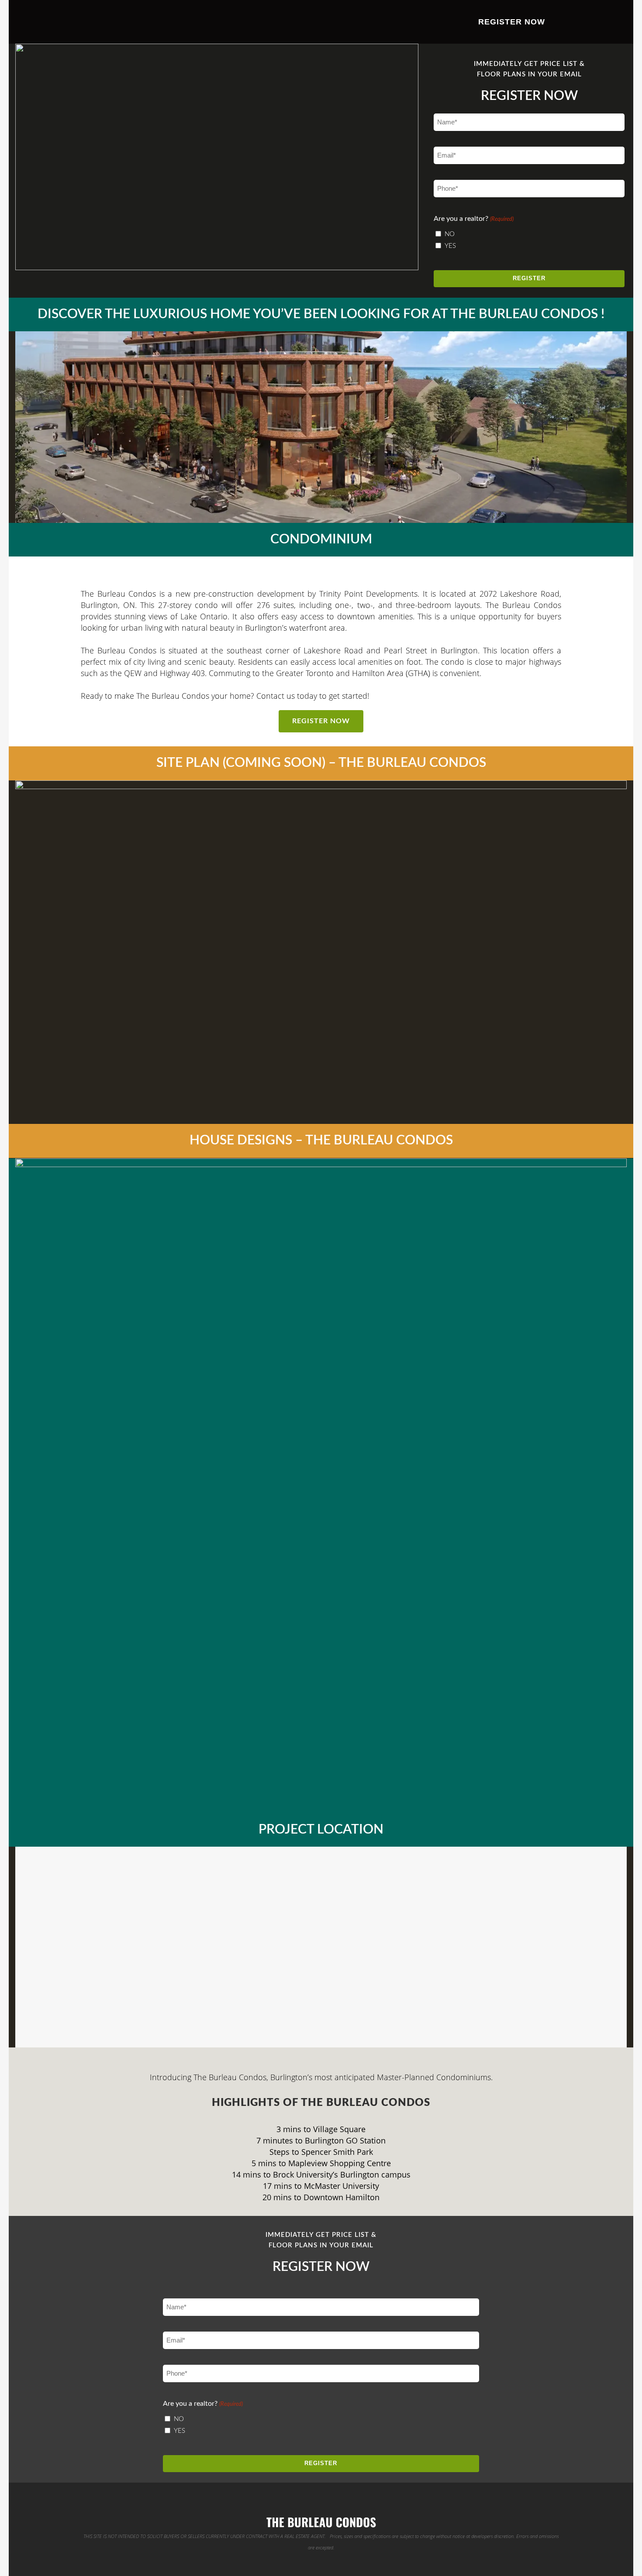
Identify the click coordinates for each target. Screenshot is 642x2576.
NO (450, 234)
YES (450, 246)
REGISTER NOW (321, 721)
